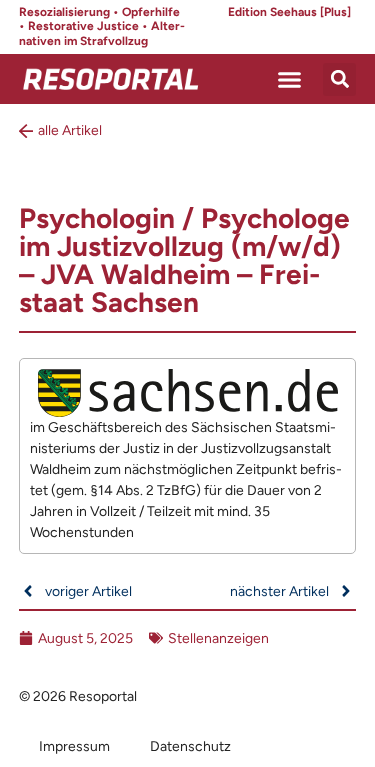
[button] (290, 79)
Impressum (74, 746)
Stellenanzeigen (218, 638)
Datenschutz (190, 746)
